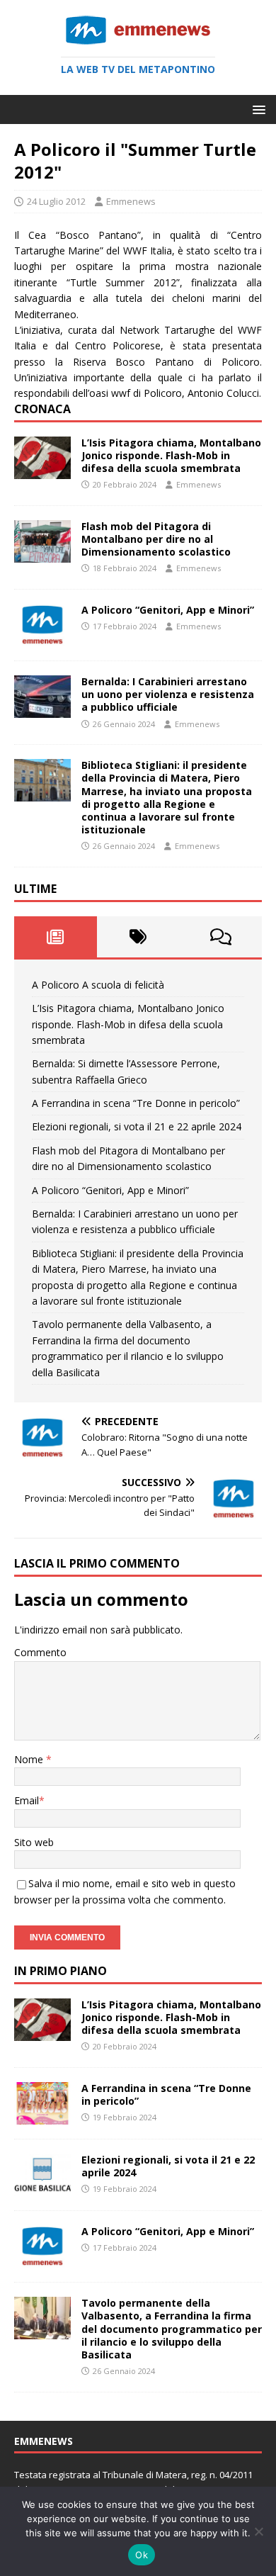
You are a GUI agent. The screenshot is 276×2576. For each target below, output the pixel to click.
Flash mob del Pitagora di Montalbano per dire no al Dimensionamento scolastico (156, 539)
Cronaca (42, 409)
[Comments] (220, 937)
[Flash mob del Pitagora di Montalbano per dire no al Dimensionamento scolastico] (42, 555)
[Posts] (56, 937)
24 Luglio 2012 (56, 201)
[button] (257, 109)
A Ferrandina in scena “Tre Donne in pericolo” (136, 1103)
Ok (142, 2555)
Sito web (34, 1842)
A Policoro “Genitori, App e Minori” (168, 610)
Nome (30, 1759)
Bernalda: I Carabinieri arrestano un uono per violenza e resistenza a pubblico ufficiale (168, 694)
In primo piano (61, 1971)
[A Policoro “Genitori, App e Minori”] (42, 638)
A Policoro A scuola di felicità (98, 985)
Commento (40, 1652)
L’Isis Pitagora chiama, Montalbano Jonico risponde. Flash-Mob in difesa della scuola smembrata (171, 455)
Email (27, 1800)
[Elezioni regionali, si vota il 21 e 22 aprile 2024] (42, 2188)
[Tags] (138, 937)
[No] (258, 2531)
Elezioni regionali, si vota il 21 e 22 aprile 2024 (137, 1126)
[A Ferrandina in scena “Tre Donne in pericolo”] (42, 2116)
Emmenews (131, 201)
